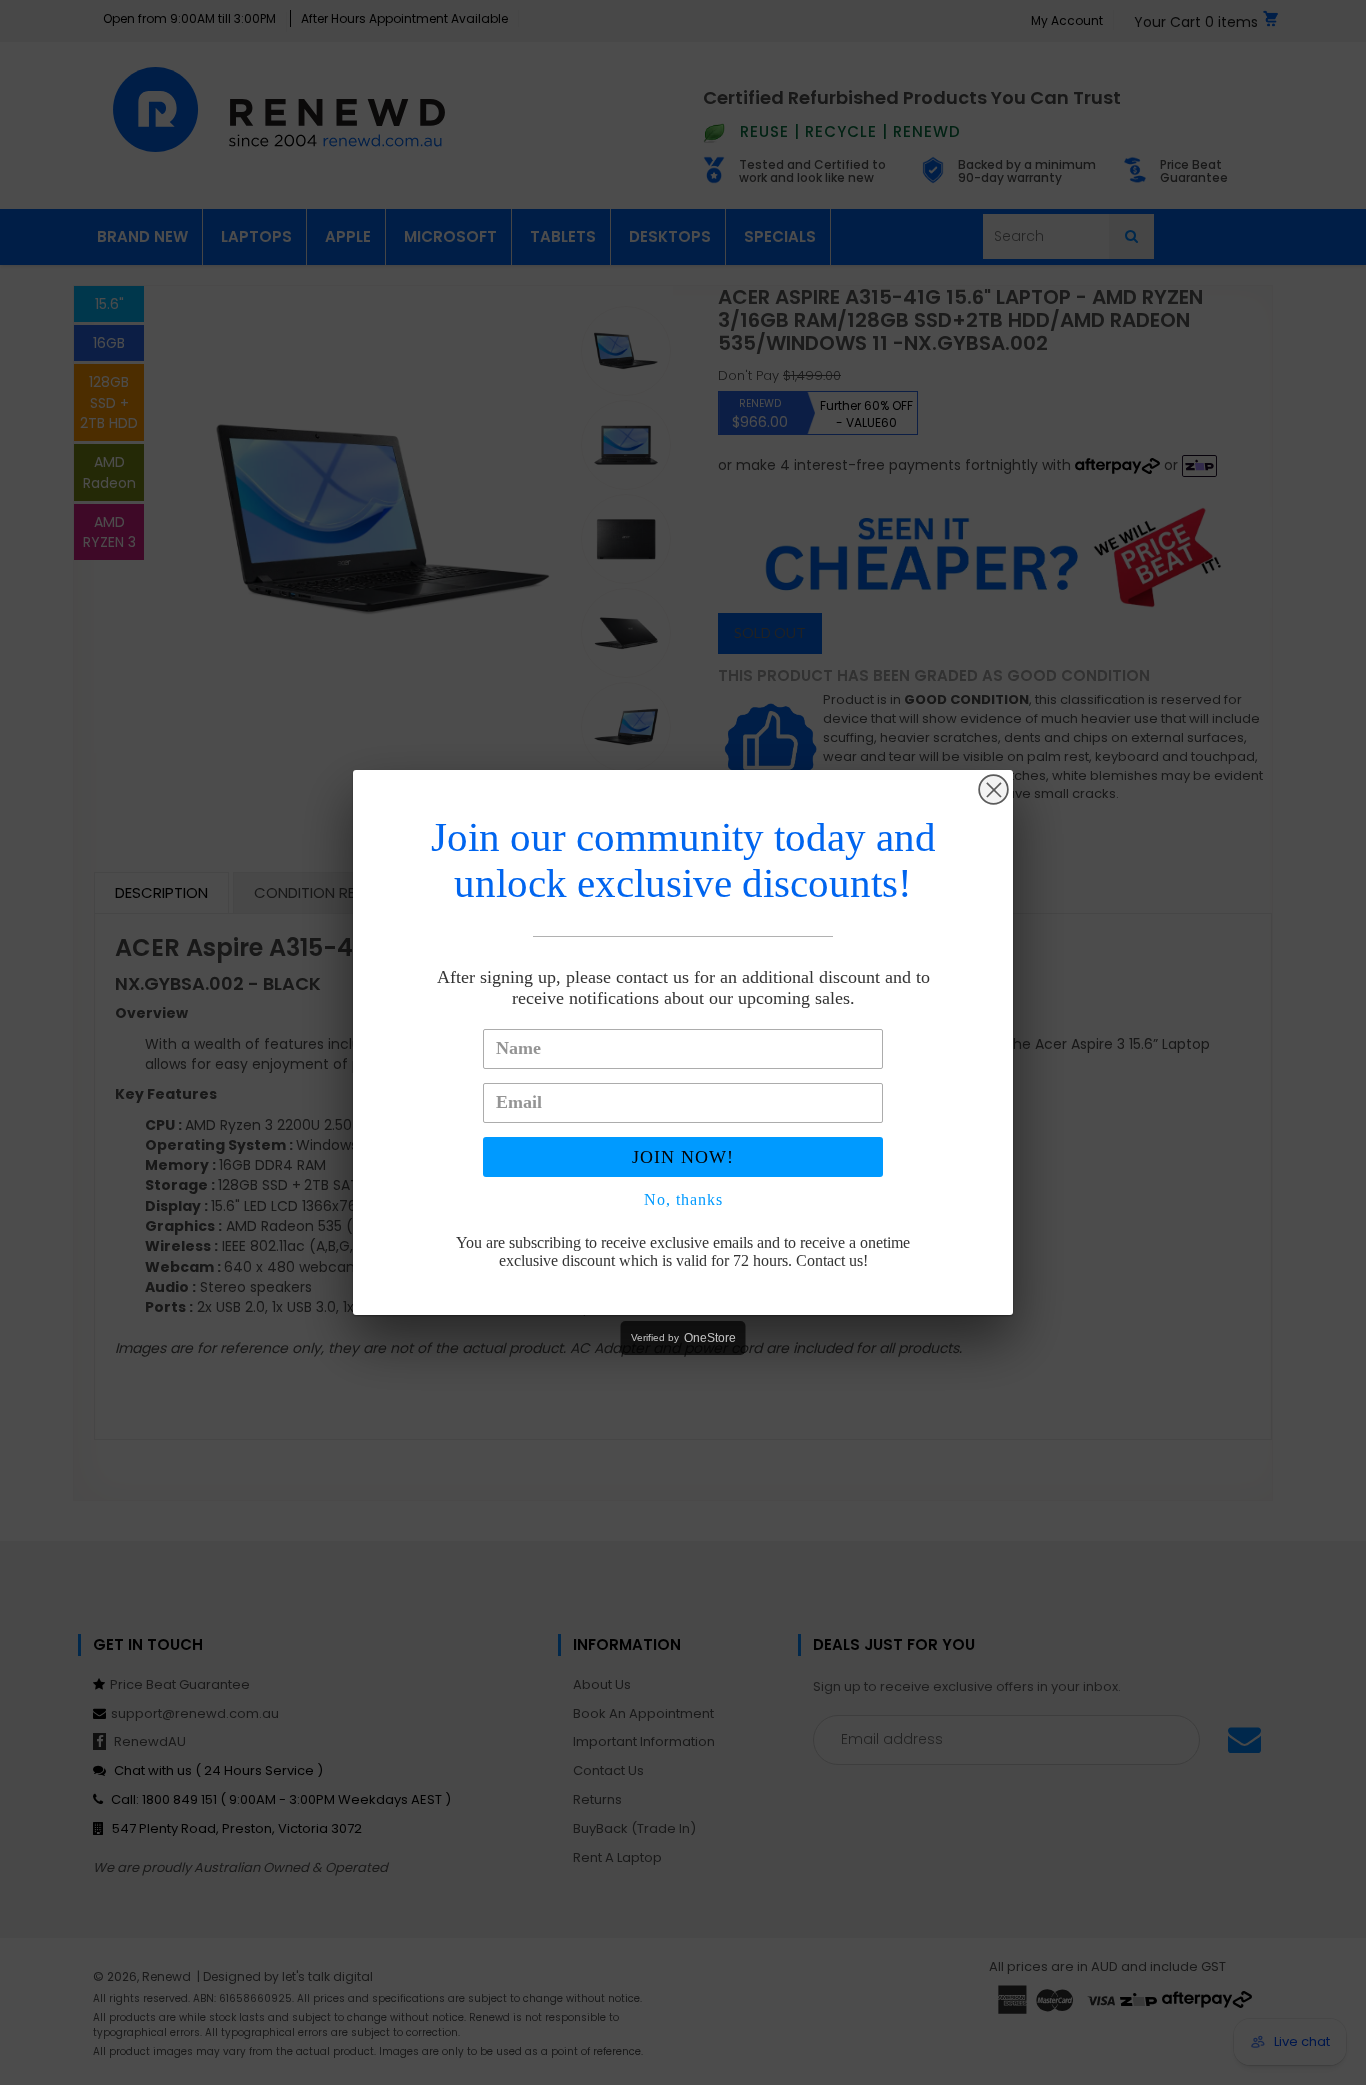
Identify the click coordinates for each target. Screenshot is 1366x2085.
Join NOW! (683, 1157)
